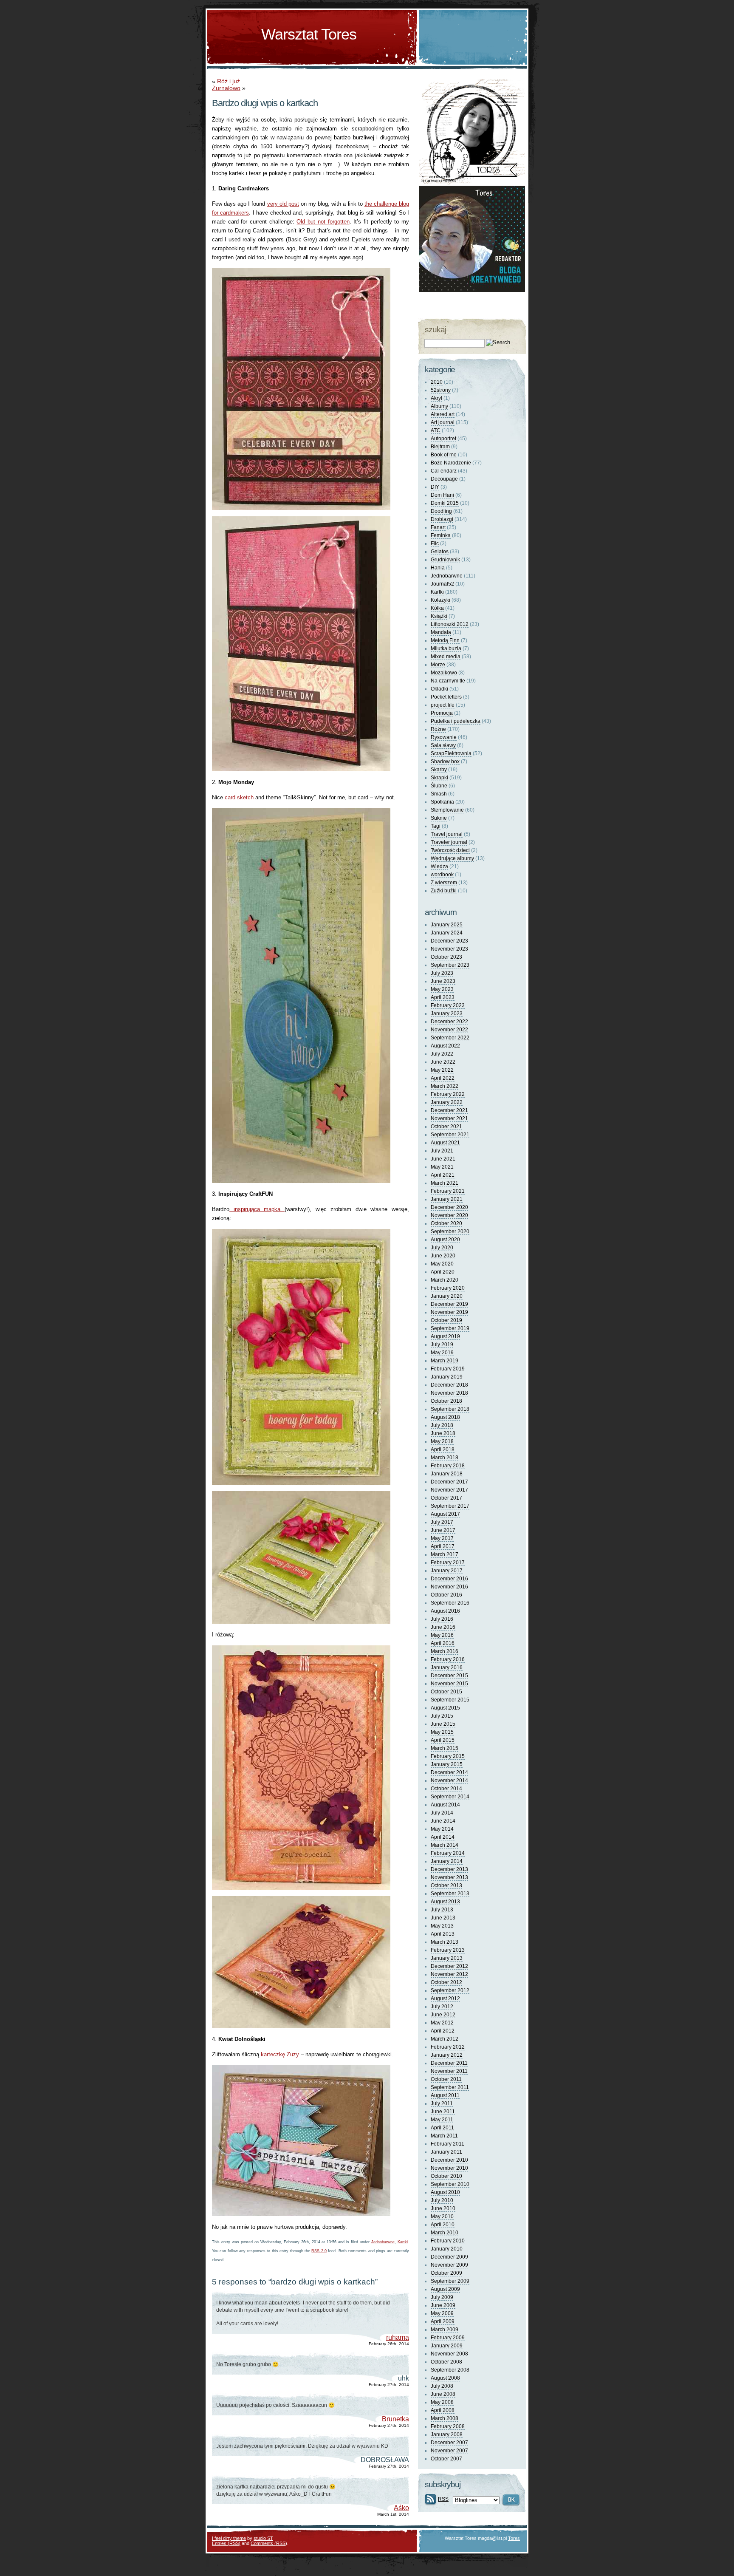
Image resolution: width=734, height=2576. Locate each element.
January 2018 (447, 1474)
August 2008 (445, 2378)
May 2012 (442, 2023)
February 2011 (447, 2144)
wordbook (442, 875)
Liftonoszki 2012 (450, 624)
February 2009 (448, 2338)
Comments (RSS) (269, 2543)
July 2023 (442, 973)
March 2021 (445, 1183)
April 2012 (443, 2031)
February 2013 (448, 1950)
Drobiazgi (442, 519)
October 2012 (446, 1982)
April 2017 (443, 1546)
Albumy (439, 406)
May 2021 (442, 1167)
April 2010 (443, 2225)
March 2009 (445, 2330)
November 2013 (449, 1877)
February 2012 (448, 2047)
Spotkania (442, 802)
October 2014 (446, 1789)
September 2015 (450, 1700)
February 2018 (448, 1466)
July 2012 (442, 2007)
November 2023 (449, 949)
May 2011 (442, 2120)
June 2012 (443, 2015)
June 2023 (443, 981)
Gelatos (440, 552)
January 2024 (447, 933)
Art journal (443, 422)
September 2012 (450, 1990)
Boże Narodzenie (451, 463)
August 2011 (445, 2095)
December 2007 (449, 2443)
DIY (435, 487)
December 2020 (449, 1207)
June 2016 (443, 1627)
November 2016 (449, 1587)
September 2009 (450, 2281)
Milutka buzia (446, 648)
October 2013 (446, 1885)
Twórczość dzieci (450, 850)
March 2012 (445, 2039)
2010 (437, 382)
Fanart (438, 527)
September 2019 (450, 1328)
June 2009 (443, 2305)
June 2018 (443, 1433)
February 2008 (448, 2426)
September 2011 (450, 2087)
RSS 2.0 (319, 2251)
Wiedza (439, 866)
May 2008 (442, 2402)
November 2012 (449, 1974)
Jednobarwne (383, 2242)
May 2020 (442, 1264)
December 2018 (449, 1385)
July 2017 (442, 1522)
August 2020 (445, 1240)
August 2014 (445, 1805)
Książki (439, 616)
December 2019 (449, 1304)
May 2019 (442, 1353)
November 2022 (449, 1030)
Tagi (436, 826)
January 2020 (447, 1296)
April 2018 (443, 1449)
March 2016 (445, 1651)
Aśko (401, 2508)
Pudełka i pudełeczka (456, 721)
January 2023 (447, 1013)
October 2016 (446, 1595)
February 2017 (448, 1563)
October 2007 (446, 2459)
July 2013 (442, 1910)
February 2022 (448, 1094)
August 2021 (445, 1143)
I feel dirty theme (229, 2538)
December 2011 (449, 2063)
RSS (443, 2499)
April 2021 (443, 1175)
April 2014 (443, 1837)
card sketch (239, 797)
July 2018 (442, 1425)
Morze (438, 665)
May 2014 (442, 1829)
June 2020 (443, 1256)
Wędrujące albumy (452, 858)
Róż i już (229, 81)
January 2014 (447, 1861)
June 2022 (443, 1062)
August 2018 (445, 1417)
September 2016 (450, 1603)
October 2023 (446, 957)
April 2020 (443, 1272)
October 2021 (446, 1127)
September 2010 (450, 2184)
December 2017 (449, 1482)
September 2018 (450, 1409)
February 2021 (448, 1191)
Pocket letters (446, 697)
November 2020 (449, 1215)
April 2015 (443, 1740)
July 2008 (442, 2386)
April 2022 (443, 1078)
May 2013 (442, 1926)
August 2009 (445, 2289)
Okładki (439, 689)
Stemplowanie (447, 810)
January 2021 (447, 1199)
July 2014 (442, 1813)
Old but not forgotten (323, 222)
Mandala (441, 632)
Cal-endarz (444, 471)
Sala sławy (443, 745)
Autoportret (443, 439)
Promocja (442, 713)
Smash (439, 794)
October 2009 (446, 2273)
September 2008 (450, 2370)
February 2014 (448, 1853)
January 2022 (447, 1102)
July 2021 (442, 1151)
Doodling (441, 511)
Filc (435, 544)
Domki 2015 (445, 503)
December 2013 (449, 1869)
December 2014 (449, 1772)
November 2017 (449, 1490)
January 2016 (447, 1667)
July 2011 (442, 2103)
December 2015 (449, 1676)
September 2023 (450, 965)
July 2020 (442, 1248)
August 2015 (445, 1708)
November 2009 (449, 2265)
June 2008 (443, 2394)
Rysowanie (444, 737)
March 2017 (445, 1554)
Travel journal (447, 834)
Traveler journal (449, 842)
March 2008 (445, 2418)
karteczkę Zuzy (280, 2054)
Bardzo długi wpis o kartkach (265, 103)
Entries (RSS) (226, 2543)
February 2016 (448, 1659)
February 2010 (448, 2241)
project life (443, 705)
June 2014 (443, 1821)
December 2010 (449, 2160)
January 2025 (447, 925)
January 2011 (446, 2152)
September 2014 (450, 1797)
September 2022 (450, 1038)
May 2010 (442, 2216)
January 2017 (447, 1571)
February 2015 (448, 1756)
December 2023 (449, 941)
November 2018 (449, 1393)
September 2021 (450, 1135)
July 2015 (442, 1716)
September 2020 (450, 1231)
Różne (438, 729)
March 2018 (445, 1458)
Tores (514, 2538)
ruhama (398, 2337)
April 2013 (443, 1934)
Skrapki (439, 778)
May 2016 (442, 1635)
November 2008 (449, 2354)
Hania (438, 568)
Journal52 (442, 584)
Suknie (439, 818)
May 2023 (442, 989)
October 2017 (446, 1498)
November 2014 (449, 1781)
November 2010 (449, 2168)
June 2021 (443, 1159)
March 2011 (444, 2136)
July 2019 (442, 1345)
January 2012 (447, 2055)
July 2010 (442, 2200)
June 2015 (443, 1724)
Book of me (444, 455)
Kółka (437, 608)
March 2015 (445, 1748)
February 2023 (448, 1005)
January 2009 (447, 2346)
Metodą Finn (445, 640)
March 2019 (445, 1361)
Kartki (403, 2242)
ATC (436, 430)
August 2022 (445, 1046)
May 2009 (442, 2313)
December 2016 (449, 1579)
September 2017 (450, 1506)
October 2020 (446, 1223)
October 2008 (446, 2362)
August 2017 (445, 1514)
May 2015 (442, 1732)
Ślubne (439, 786)
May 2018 (442, 1441)
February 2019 (448, 1369)
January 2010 (447, 2249)
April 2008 (443, 2410)
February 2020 (448, 1288)
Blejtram (440, 447)
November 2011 (449, 2071)
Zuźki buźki (444, 891)
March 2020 (445, 1280)
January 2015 (447, 1764)
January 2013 (447, 1958)
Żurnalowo (226, 88)
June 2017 (443, 1530)
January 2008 (447, 2434)
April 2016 (443, 1643)
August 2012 (445, 1999)
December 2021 (449, 1110)
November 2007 (449, 2451)
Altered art (443, 414)
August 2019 (445, 1336)
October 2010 (446, 2176)
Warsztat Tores (309, 34)
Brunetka (395, 2419)
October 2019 (446, 1320)
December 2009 (449, 2257)
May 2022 (442, 1070)
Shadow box (445, 761)
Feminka (441, 535)
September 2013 (450, 1894)
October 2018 (446, 1401)
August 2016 (445, 1611)
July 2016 (442, 1619)
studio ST (263, 2538)
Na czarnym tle (448, 681)
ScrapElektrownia (451, 753)
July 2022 (442, 1054)
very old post (283, 204)
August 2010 (445, 2192)
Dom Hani (442, 495)
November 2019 (449, 1312)
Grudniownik (445, 560)
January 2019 (447, 1377)
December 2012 (449, 1966)
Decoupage (444, 479)
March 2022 (445, 1086)
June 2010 (443, 2208)
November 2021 (449, 1118)
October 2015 (446, 1692)
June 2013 (443, 1918)
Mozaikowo (444, 673)
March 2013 (445, 1942)
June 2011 (443, 2112)
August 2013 (445, 1902)
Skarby (439, 770)
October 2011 (446, 2079)
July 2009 (442, 2297)
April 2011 (442, 2128)
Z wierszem (444, 883)
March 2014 (445, 1845)
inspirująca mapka (257, 1209)
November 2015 (449, 1684)
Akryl (436, 398)
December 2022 (449, 1022)
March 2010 (445, 2233)
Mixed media (446, 657)
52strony (441, 390)
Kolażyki (440, 600)
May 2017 (442, 1538)
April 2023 (443, 997)
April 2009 (443, 2321)
